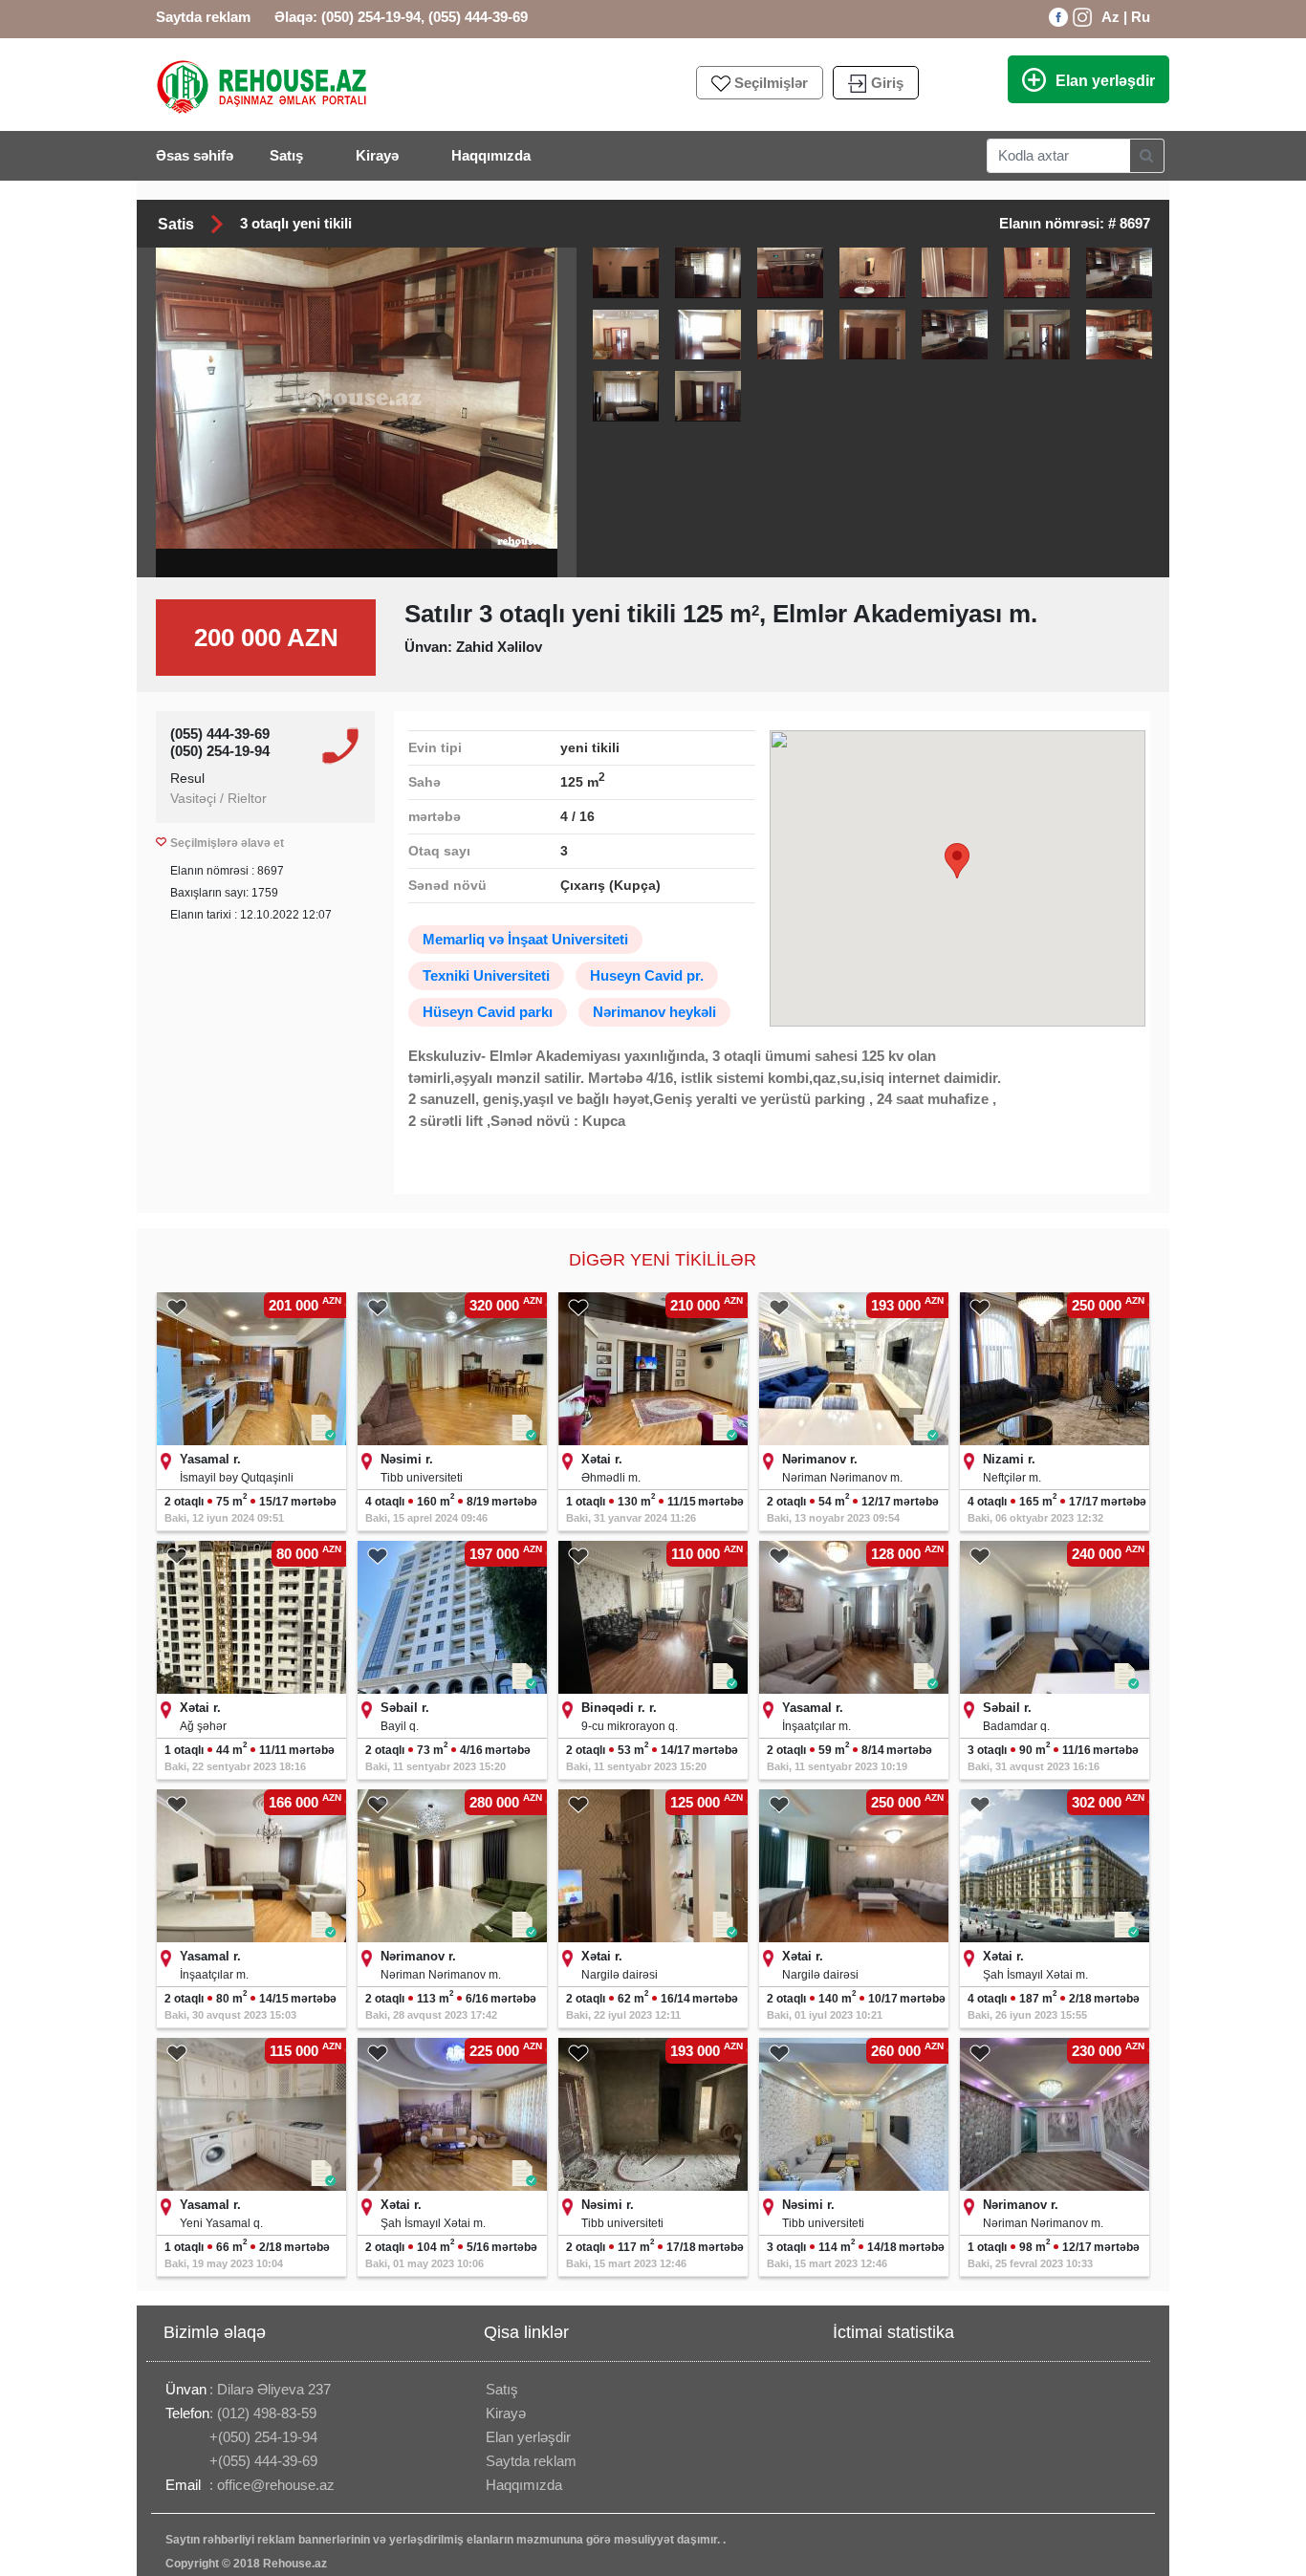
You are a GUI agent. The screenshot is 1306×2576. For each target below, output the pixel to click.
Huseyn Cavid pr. (647, 975)
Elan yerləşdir (1105, 81)
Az (1110, 17)
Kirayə (381, 155)
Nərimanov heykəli (654, 1012)
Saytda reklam (203, 17)
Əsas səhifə (195, 155)
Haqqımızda (491, 155)
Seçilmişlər (771, 83)
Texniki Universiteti (486, 975)
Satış (290, 155)
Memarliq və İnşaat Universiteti (525, 939)
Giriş (887, 83)
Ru (1141, 17)
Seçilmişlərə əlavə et (227, 843)
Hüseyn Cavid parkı (488, 1012)
